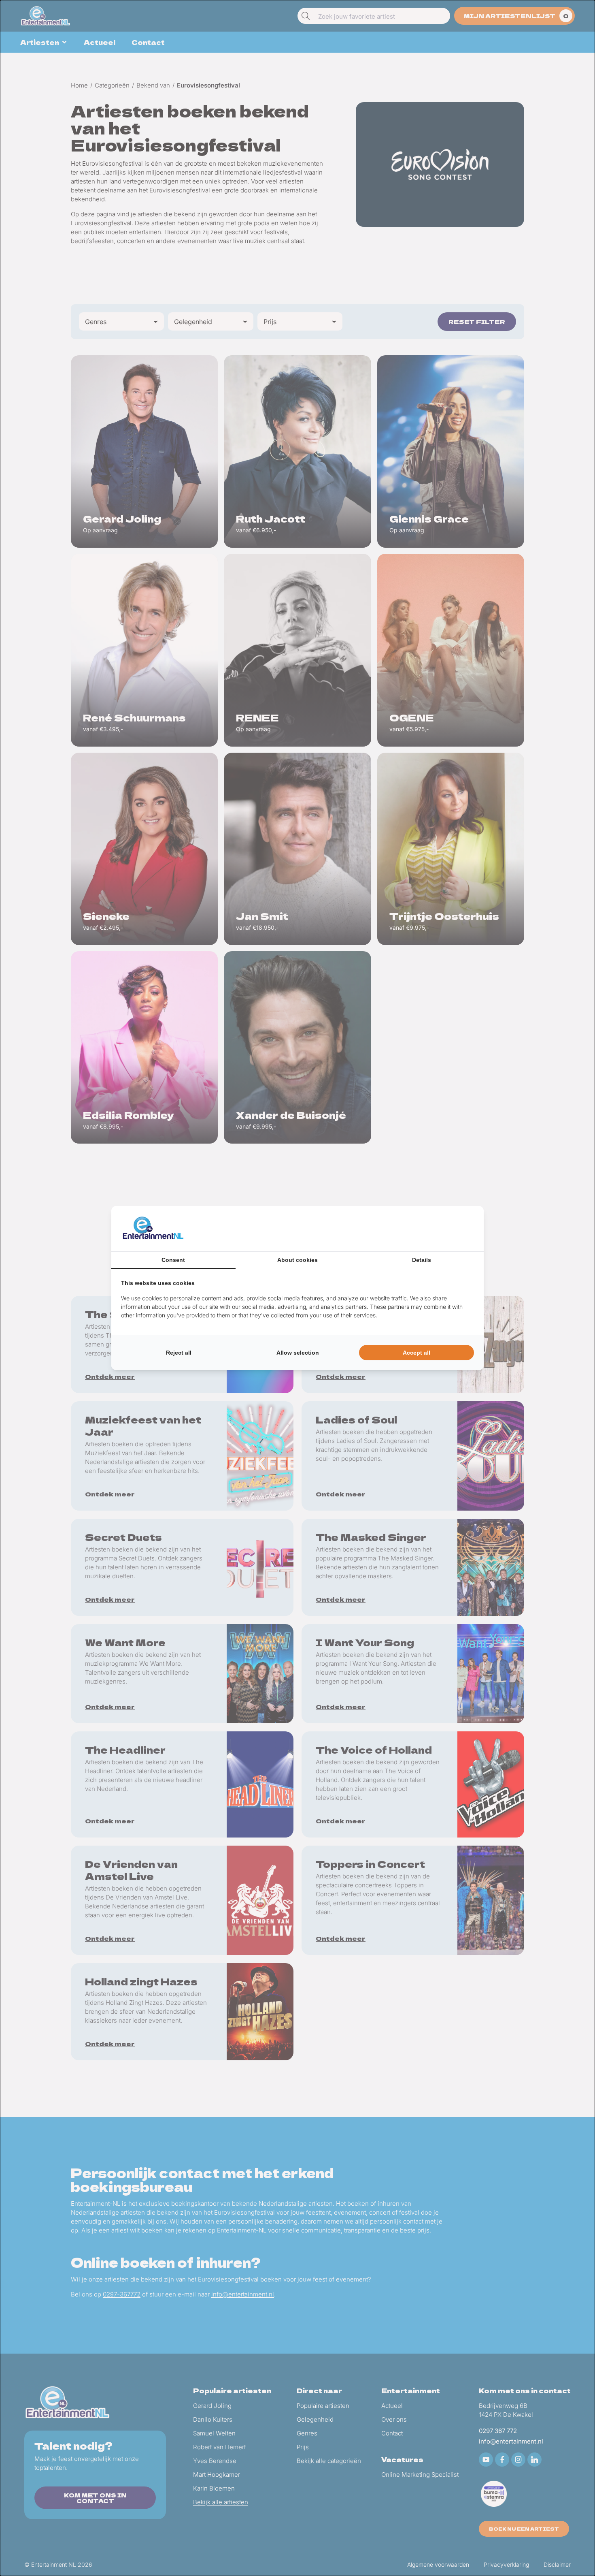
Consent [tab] (173, 1260)
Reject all (179, 1353)
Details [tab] (422, 1260)
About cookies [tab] (297, 1260)
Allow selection (298, 1353)
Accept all (416, 1353)
